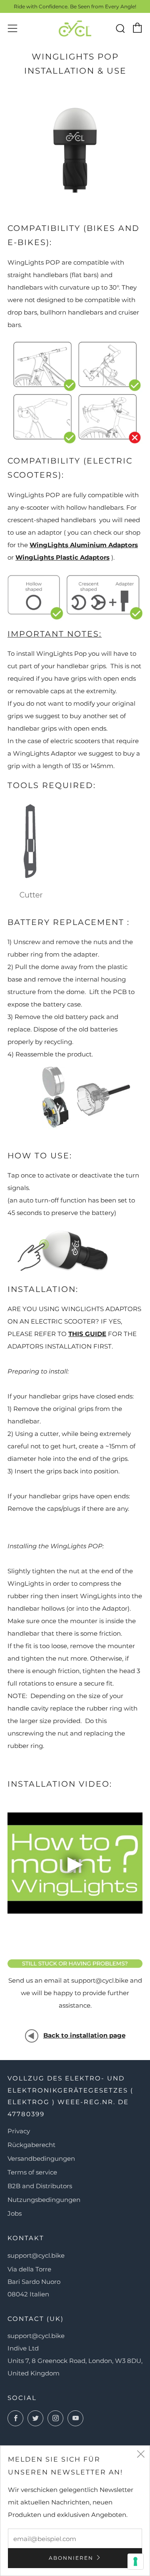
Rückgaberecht (31, 2145)
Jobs (15, 2213)
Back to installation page (84, 2035)
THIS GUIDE (87, 1334)
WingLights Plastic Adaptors (62, 557)
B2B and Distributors (40, 2186)
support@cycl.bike (36, 2255)
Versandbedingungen (41, 2158)
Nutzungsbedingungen (44, 2200)
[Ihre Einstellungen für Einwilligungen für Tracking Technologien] (135, 2561)
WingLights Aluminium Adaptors (84, 545)
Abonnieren (71, 2558)
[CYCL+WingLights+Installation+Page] (32, 2035)
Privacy (19, 2131)
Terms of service (32, 2172)
